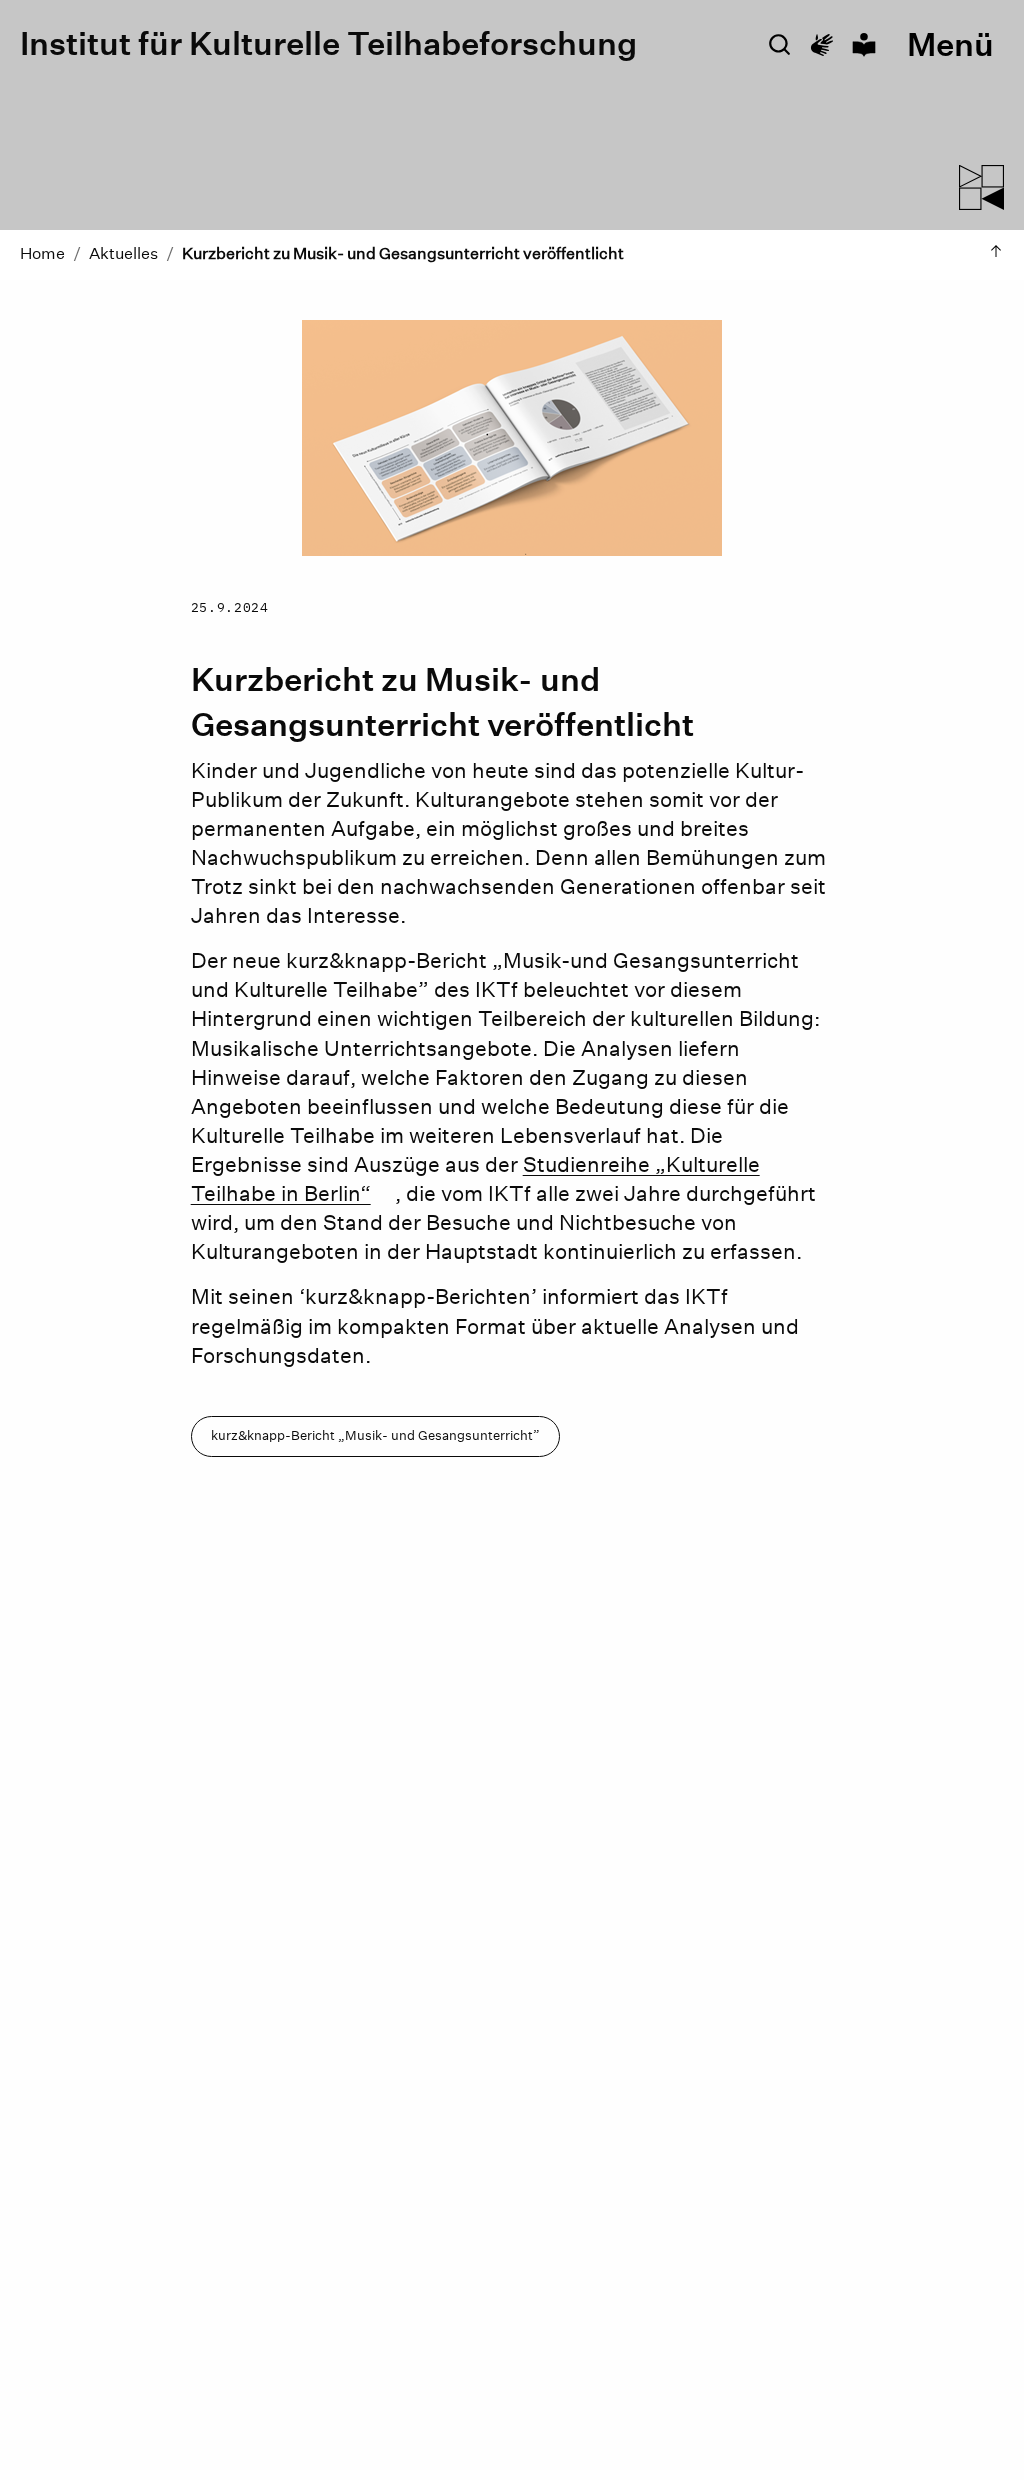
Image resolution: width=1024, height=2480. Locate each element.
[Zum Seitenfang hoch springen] (996, 253)
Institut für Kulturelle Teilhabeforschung (328, 44)
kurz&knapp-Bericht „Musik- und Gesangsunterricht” (375, 1435)
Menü (950, 45)
